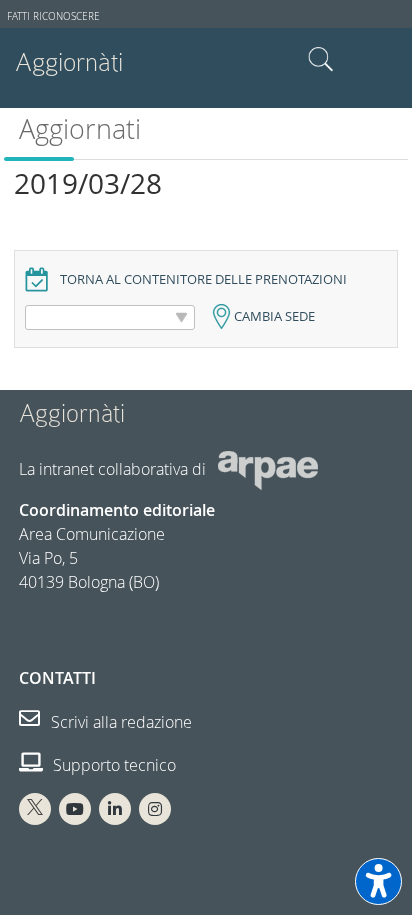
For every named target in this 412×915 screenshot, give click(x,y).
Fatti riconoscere (53, 16)
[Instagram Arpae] (155, 809)
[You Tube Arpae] (75, 809)
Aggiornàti (69, 62)
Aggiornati (80, 129)
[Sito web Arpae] (268, 469)
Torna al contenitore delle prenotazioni (203, 279)
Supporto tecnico (112, 765)
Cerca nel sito (321, 60)
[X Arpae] (35, 809)
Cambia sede (274, 316)
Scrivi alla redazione (119, 722)
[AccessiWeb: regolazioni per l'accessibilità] (378, 881)
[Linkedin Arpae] (115, 809)
